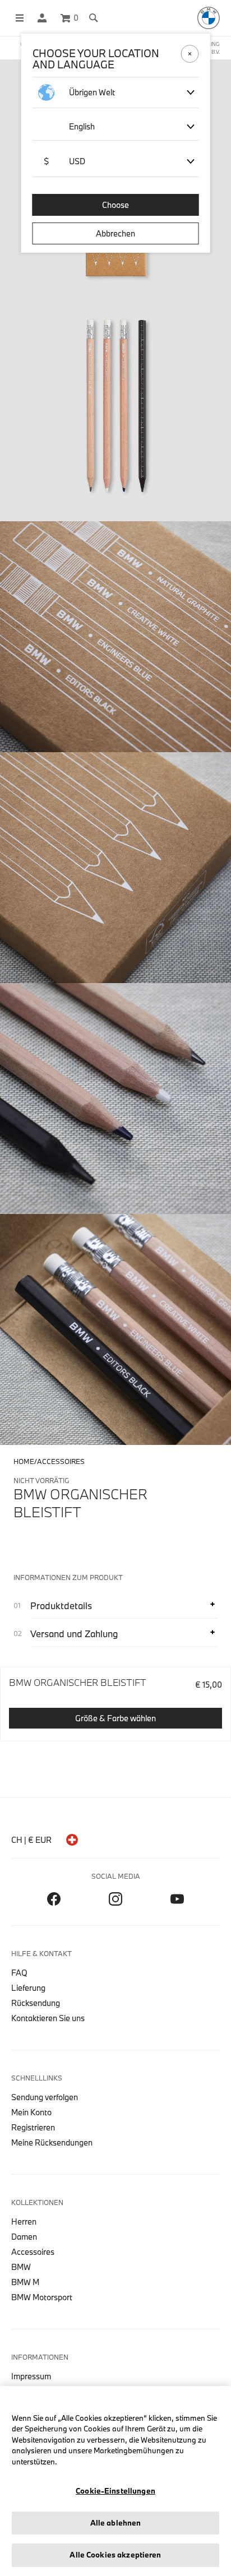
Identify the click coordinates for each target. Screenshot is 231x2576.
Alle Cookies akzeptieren (115, 2555)
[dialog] (115, 1288)
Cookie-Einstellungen (115, 2491)
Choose (115, 205)
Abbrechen (115, 233)
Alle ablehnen (116, 2523)
